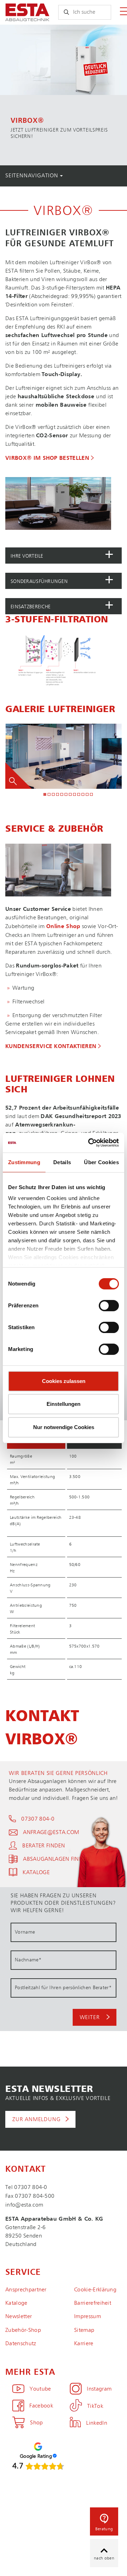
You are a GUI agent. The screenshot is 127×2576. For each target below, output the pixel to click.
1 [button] (45, 795)
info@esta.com (24, 2205)
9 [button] (79, 795)
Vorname (25, 1932)
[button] (64, 556)
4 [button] (58, 795)
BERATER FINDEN (44, 1846)
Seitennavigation (33, 176)
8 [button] (75, 795)
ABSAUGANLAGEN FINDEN (56, 1859)
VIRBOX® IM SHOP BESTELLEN (47, 458)
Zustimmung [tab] (24, 1162)
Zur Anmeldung (36, 2120)
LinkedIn (97, 2423)
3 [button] (54, 795)
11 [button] (87, 795)
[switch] (109, 1306)
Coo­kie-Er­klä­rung (95, 2290)
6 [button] (66, 795)
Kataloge (16, 2303)
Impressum (87, 2317)
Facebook (41, 2406)
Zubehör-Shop (23, 2330)
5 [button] (62, 795)
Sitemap (84, 2330)
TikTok (95, 2406)
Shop (36, 2423)
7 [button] (71, 795)
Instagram (99, 2389)
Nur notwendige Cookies (64, 1427)
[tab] (64, 556)
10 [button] (83, 795)
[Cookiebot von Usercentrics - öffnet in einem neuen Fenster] (90, 1143)
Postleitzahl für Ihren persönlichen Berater (63, 1988)
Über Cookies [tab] (101, 1162)
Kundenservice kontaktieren (51, 1047)
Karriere (84, 2344)
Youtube (40, 2389)
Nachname (28, 1960)
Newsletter (19, 2317)
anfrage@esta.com (51, 1833)
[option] (64, 95)
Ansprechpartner (26, 2290)
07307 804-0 (38, 1819)
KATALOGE (36, 1873)
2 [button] (49, 795)
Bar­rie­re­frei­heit (93, 2303)
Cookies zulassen (64, 1381)
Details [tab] (62, 1162)
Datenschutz (21, 2344)
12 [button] (92, 795)
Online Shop (63, 927)
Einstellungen (64, 1404)
